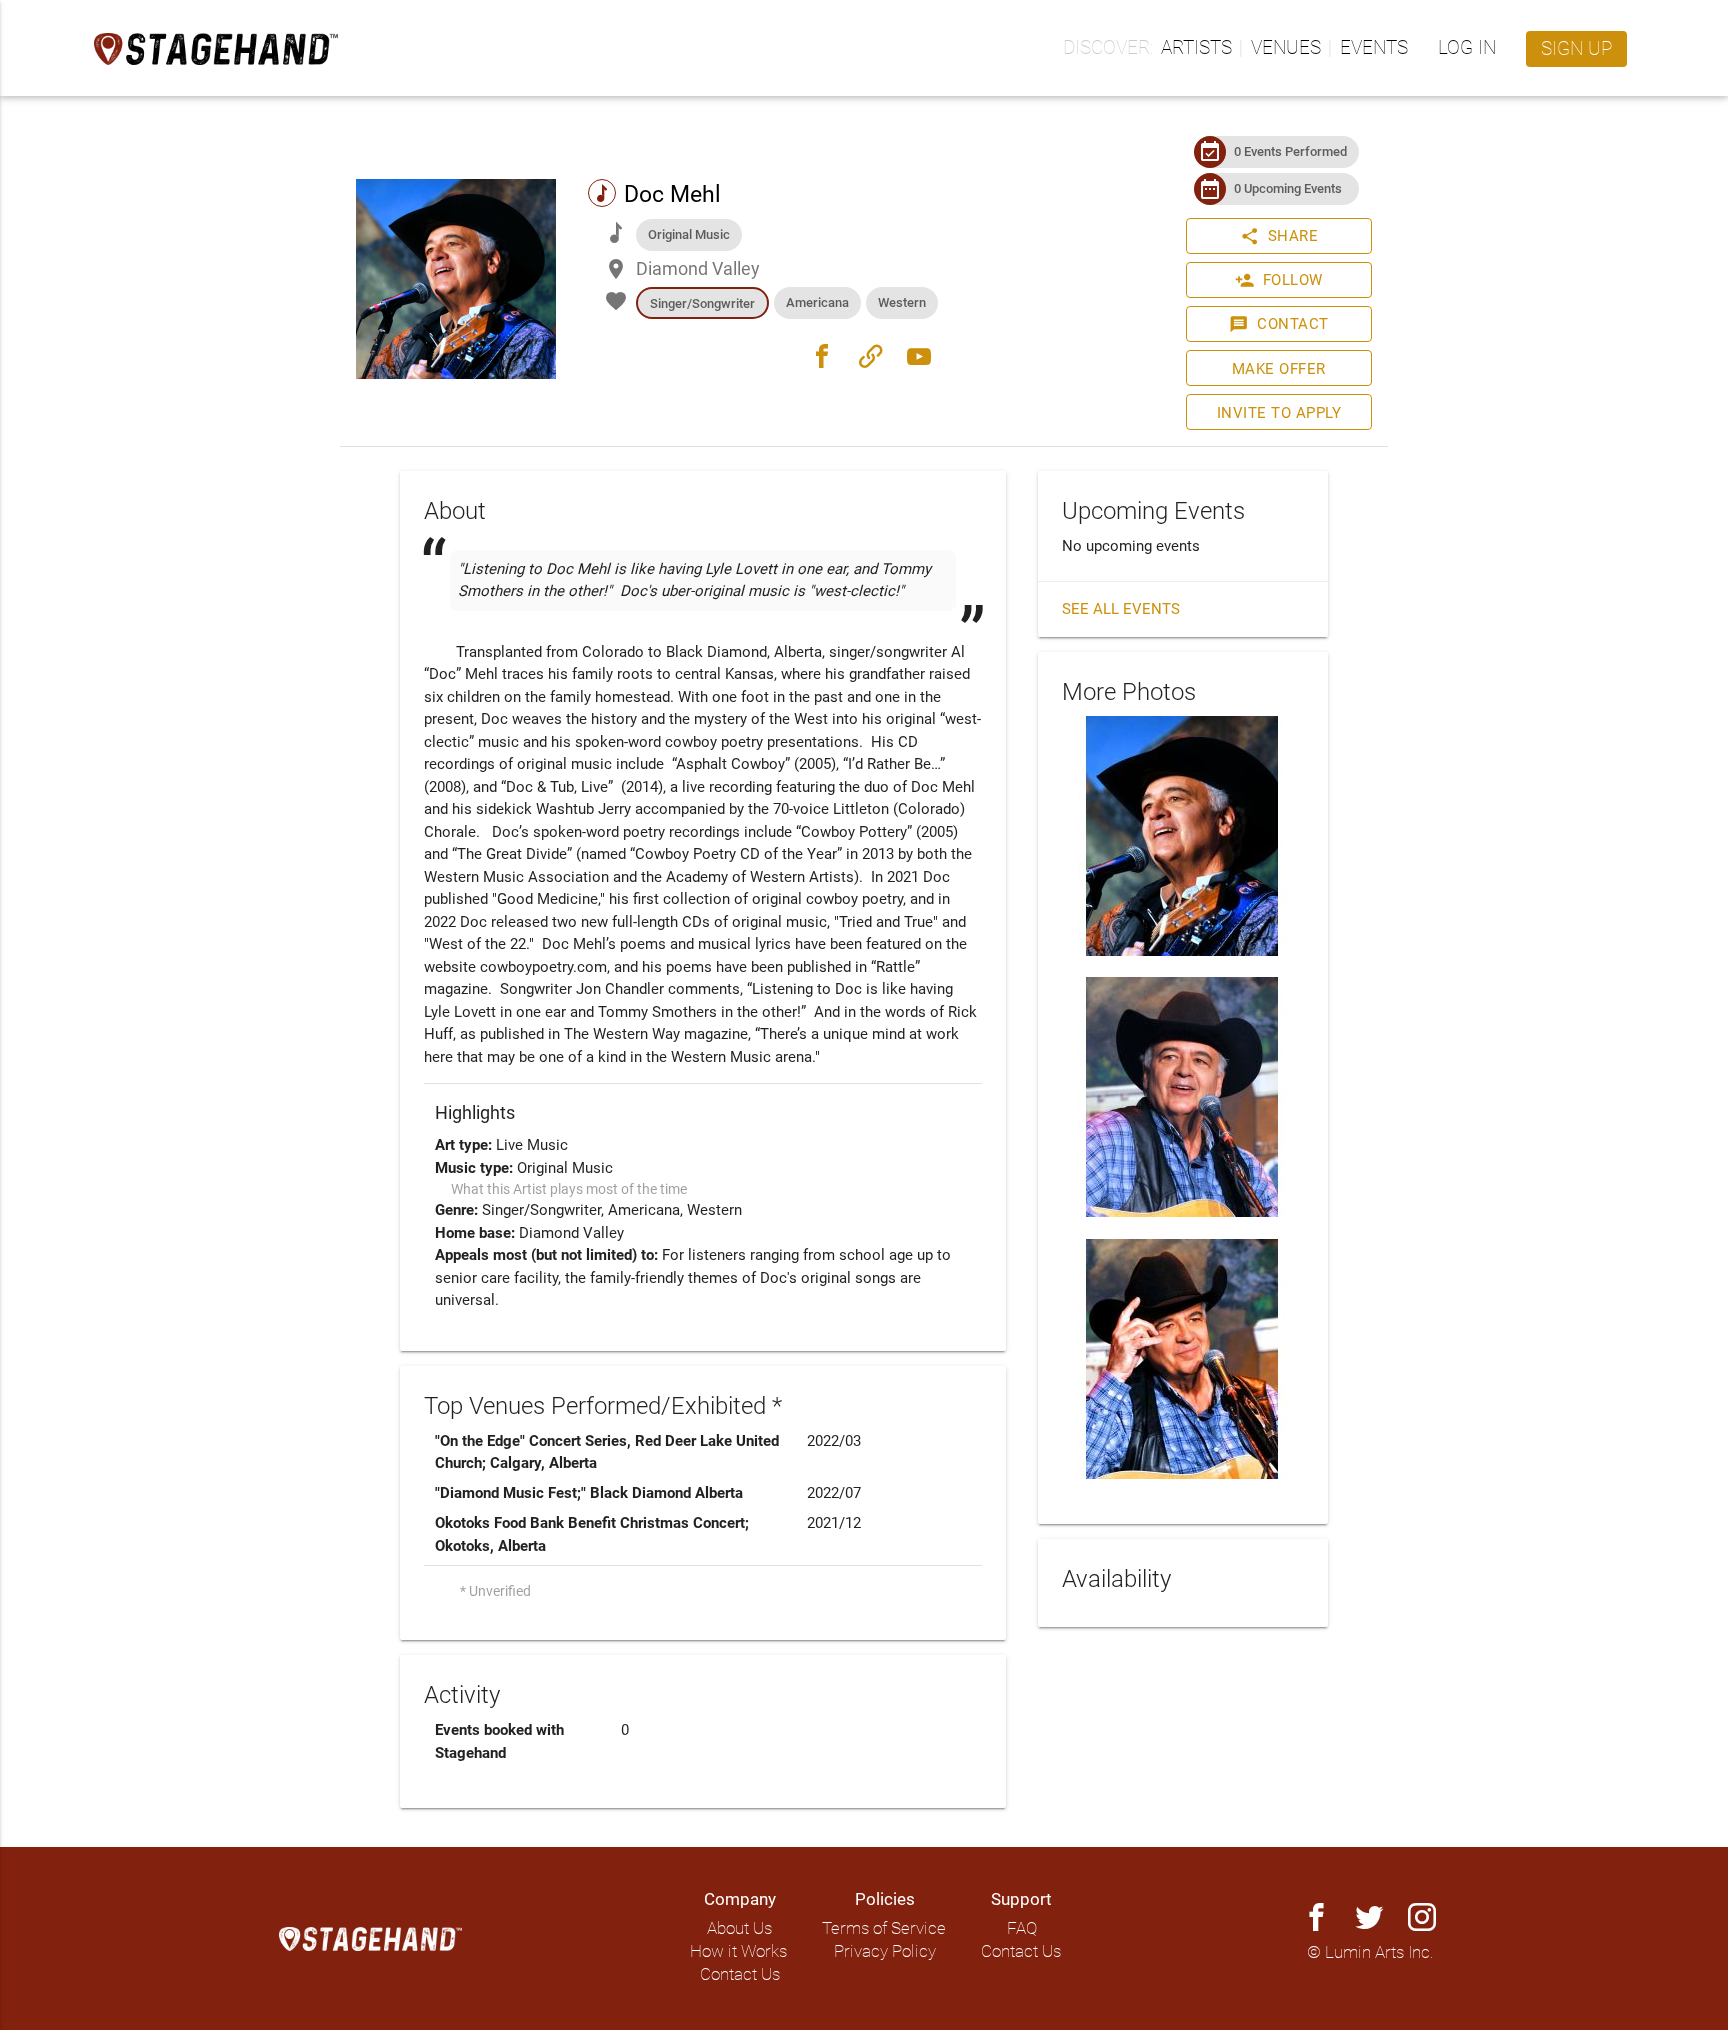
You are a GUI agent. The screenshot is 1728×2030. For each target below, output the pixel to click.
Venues (1286, 48)
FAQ (1022, 1928)
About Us (739, 1928)
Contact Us (740, 1974)
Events (1374, 48)
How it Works (738, 1951)
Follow (1279, 280)
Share (1279, 236)
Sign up (1576, 49)
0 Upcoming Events (1288, 188)
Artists (1196, 48)
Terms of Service (884, 1928)
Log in (1467, 48)
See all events (1121, 609)
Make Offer (1279, 369)
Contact (1279, 324)
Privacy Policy (885, 1951)
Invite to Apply (1279, 413)
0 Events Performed (1290, 151)
